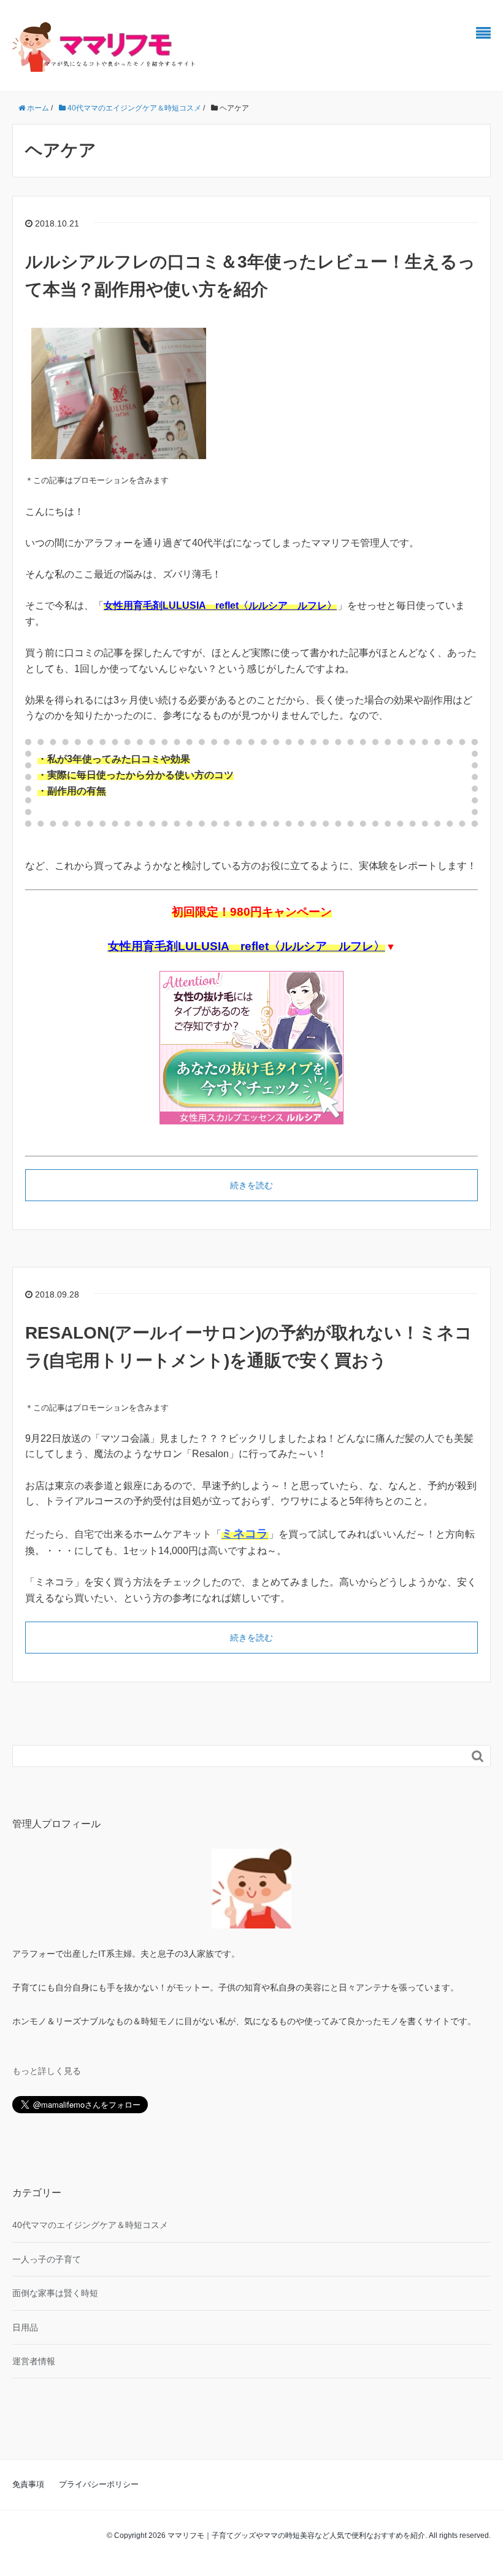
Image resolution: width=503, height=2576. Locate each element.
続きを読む (251, 1185)
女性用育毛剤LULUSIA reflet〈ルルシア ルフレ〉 (220, 605)
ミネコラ (245, 1534)
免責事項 (28, 2484)
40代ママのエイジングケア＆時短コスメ (90, 2225)
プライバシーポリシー (99, 2484)
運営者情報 (34, 2361)
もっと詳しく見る (47, 2071)
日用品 (25, 2327)
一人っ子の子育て (47, 2259)
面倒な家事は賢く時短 (55, 2293)
